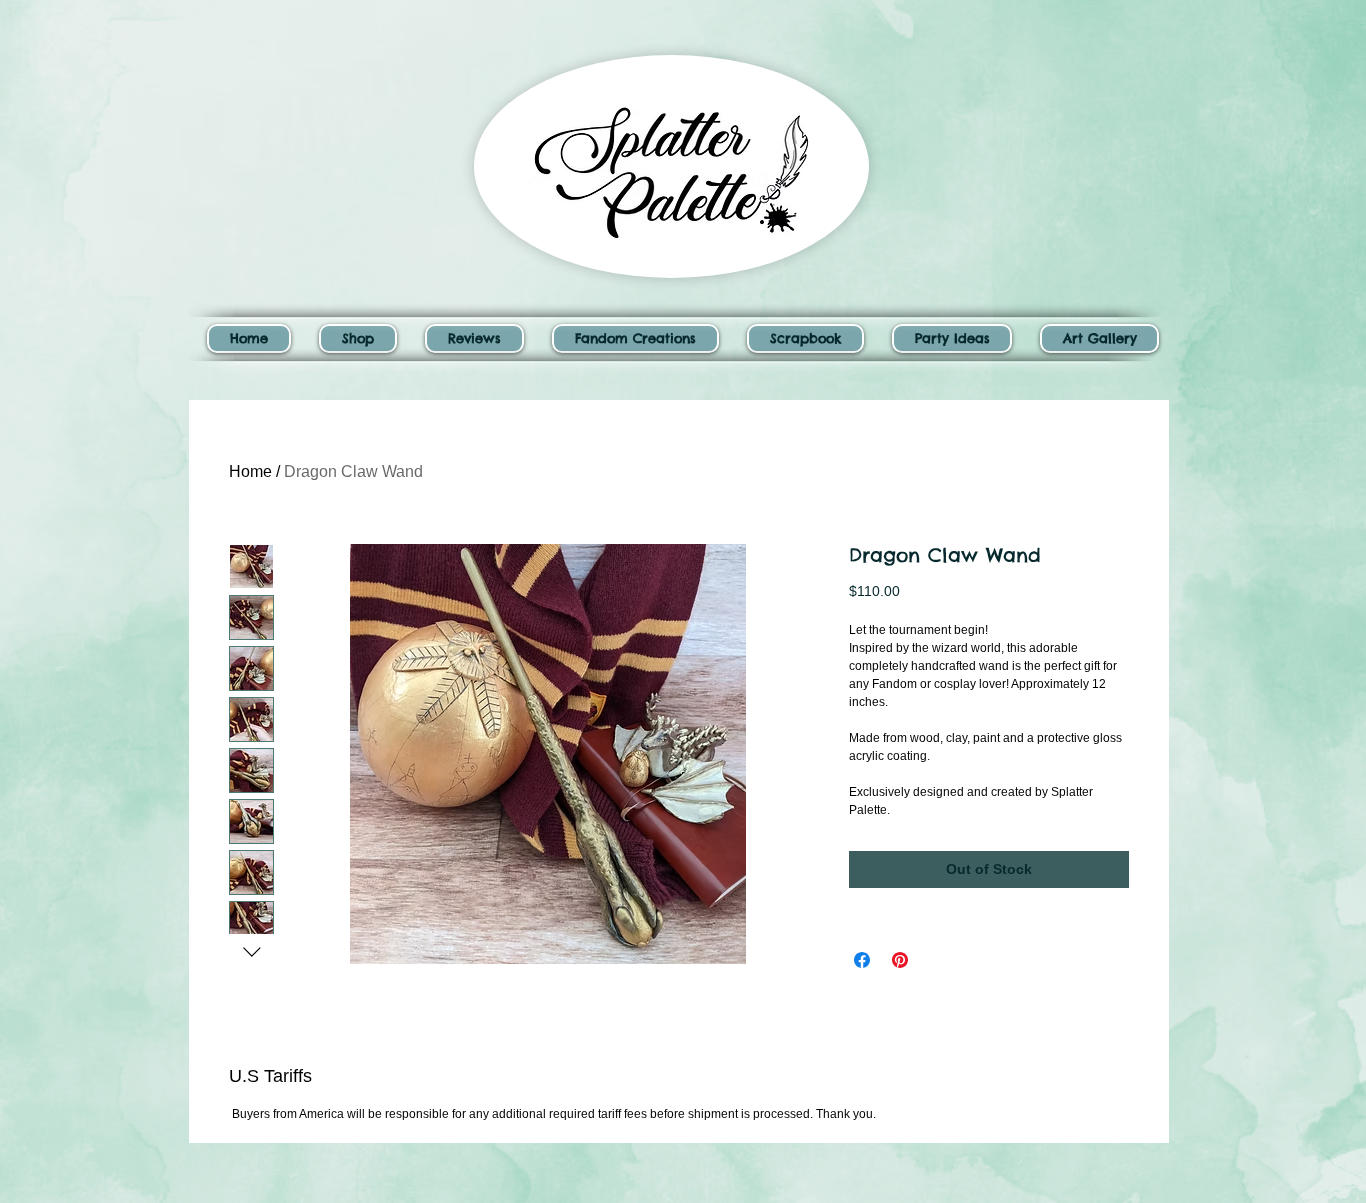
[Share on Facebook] (862, 960)
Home (250, 471)
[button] (358, 338)
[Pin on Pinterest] (900, 960)
